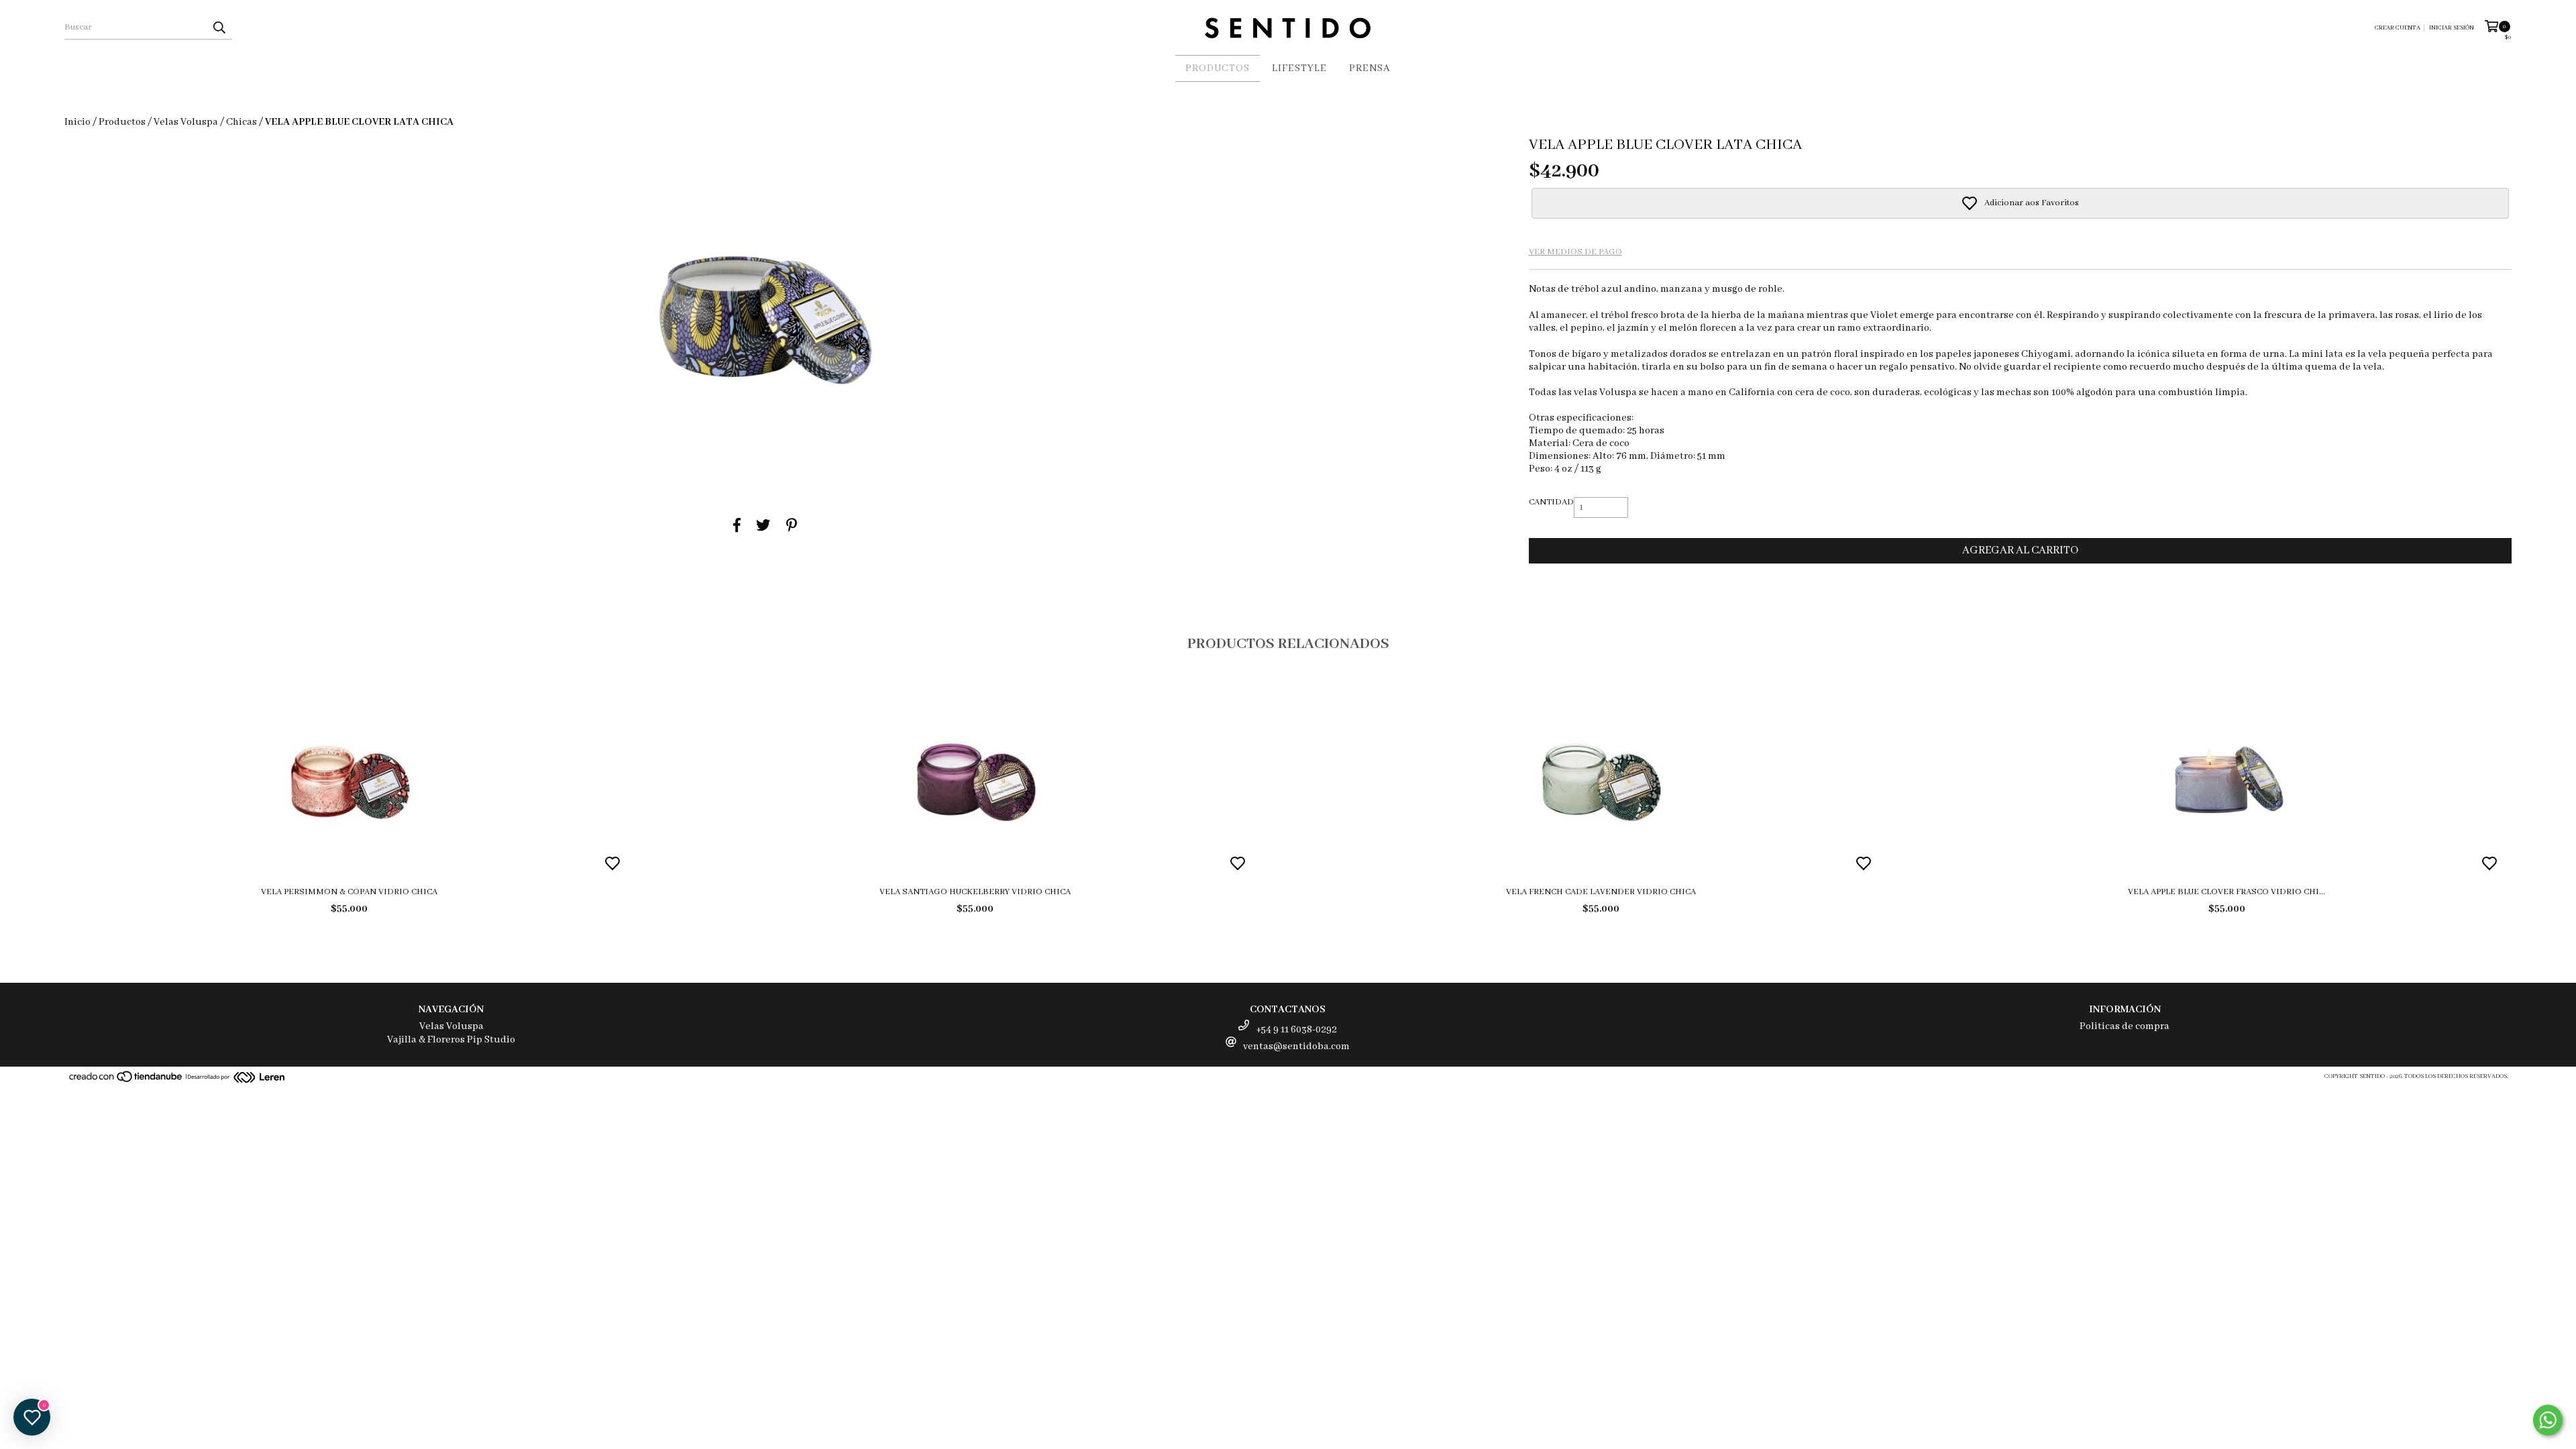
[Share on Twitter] (763, 526)
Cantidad (1551, 502)
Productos (1218, 68)
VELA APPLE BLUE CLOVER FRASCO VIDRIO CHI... (2226, 892)
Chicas (241, 122)
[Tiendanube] (126, 1081)
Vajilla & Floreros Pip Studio (451, 1040)
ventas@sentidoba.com (1296, 1046)
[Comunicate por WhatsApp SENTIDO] (2548, 1420)
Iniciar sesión (2452, 28)
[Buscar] (219, 28)
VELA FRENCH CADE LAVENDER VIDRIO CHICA (1601, 892)
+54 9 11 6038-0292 (1296, 1030)
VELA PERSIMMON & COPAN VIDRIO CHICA (349, 892)
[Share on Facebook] (737, 526)
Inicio (77, 122)
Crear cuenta (2398, 28)
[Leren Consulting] (236, 1079)
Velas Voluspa (186, 122)
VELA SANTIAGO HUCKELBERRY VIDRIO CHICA (975, 892)
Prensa (1370, 68)
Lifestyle (1299, 68)
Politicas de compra (2125, 1026)
